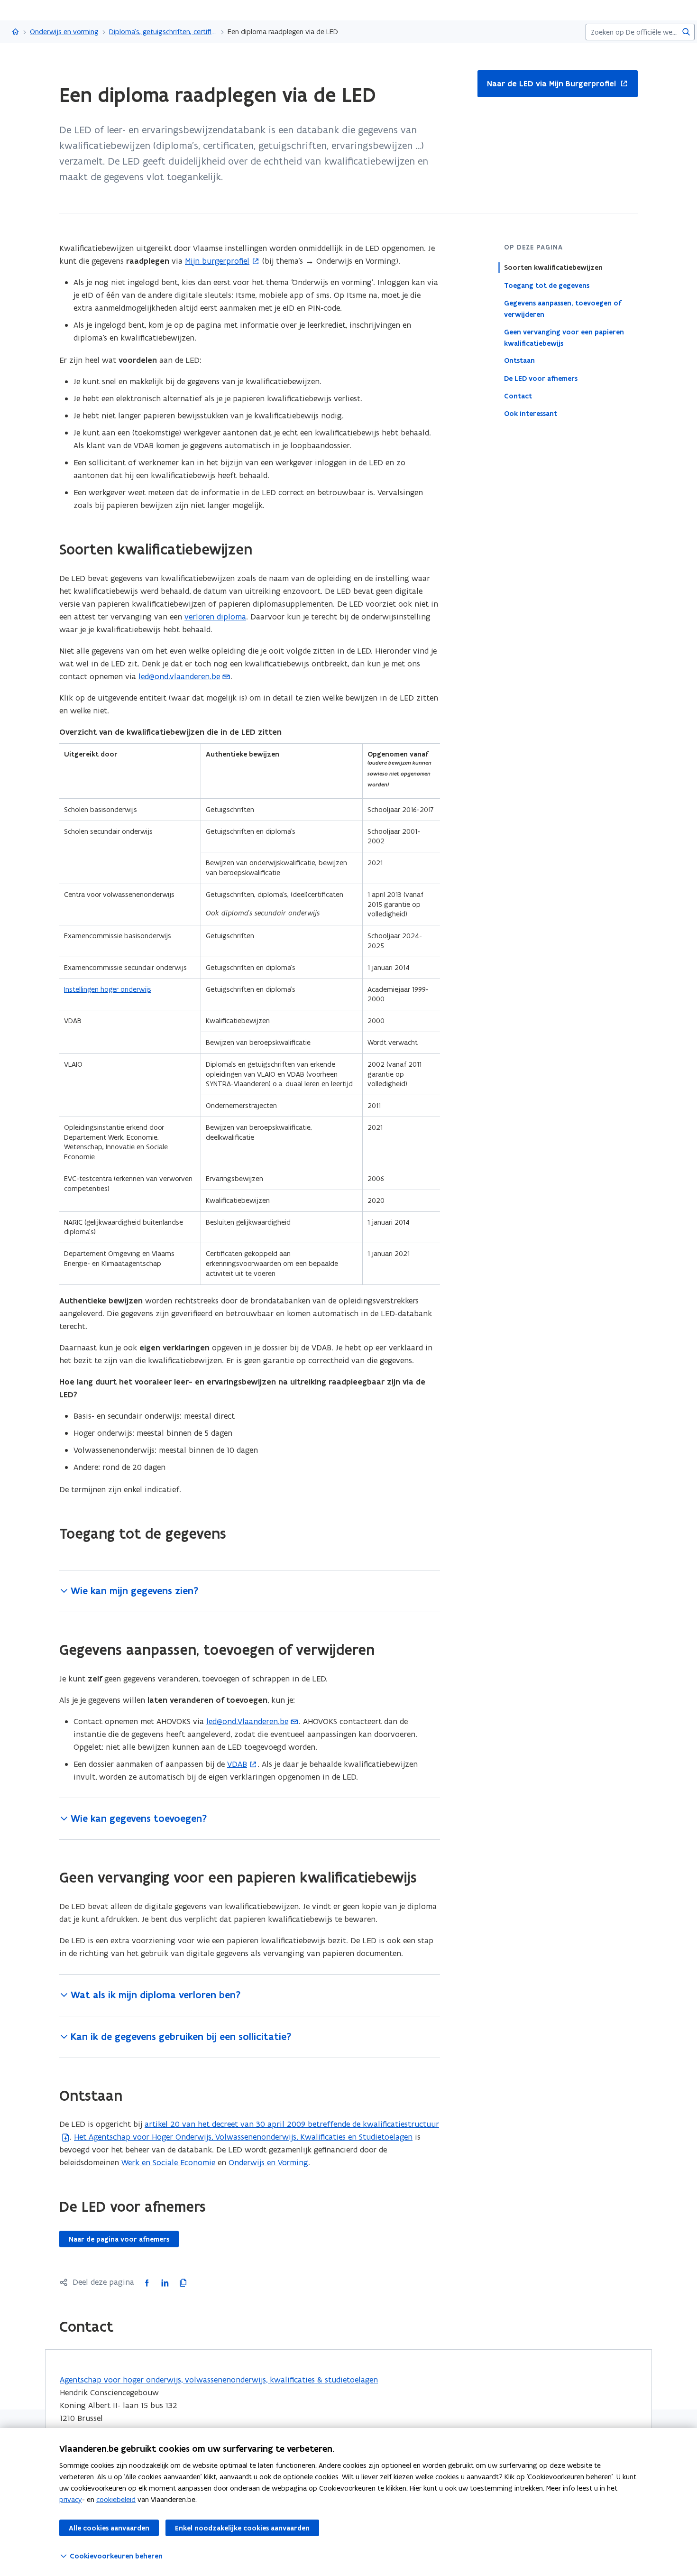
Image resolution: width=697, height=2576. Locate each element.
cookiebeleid (116, 2499)
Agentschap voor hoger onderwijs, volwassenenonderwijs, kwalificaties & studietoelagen (219, 2380)
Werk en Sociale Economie (168, 2162)
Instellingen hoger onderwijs (108, 989)
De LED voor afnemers (541, 378)
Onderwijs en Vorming (268, 2162)
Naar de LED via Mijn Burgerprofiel (547, 84)
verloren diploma (215, 617)
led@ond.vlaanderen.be (179, 676)
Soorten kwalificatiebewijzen (553, 268)
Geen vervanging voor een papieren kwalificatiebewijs (564, 337)
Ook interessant (531, 413)
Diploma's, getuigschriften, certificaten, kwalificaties (163, 32)
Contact (518, 396)
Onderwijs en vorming (64, 32)
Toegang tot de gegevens (547, 285)
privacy (71, 2499)
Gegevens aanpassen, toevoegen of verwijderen (563, 308)
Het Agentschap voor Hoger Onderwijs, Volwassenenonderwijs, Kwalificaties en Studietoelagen (243, 2137)
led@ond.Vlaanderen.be (247, 1721)
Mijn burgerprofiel (217, 261)
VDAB (237, 1764)
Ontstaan (519, 360)
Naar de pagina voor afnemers (119, 2239)
